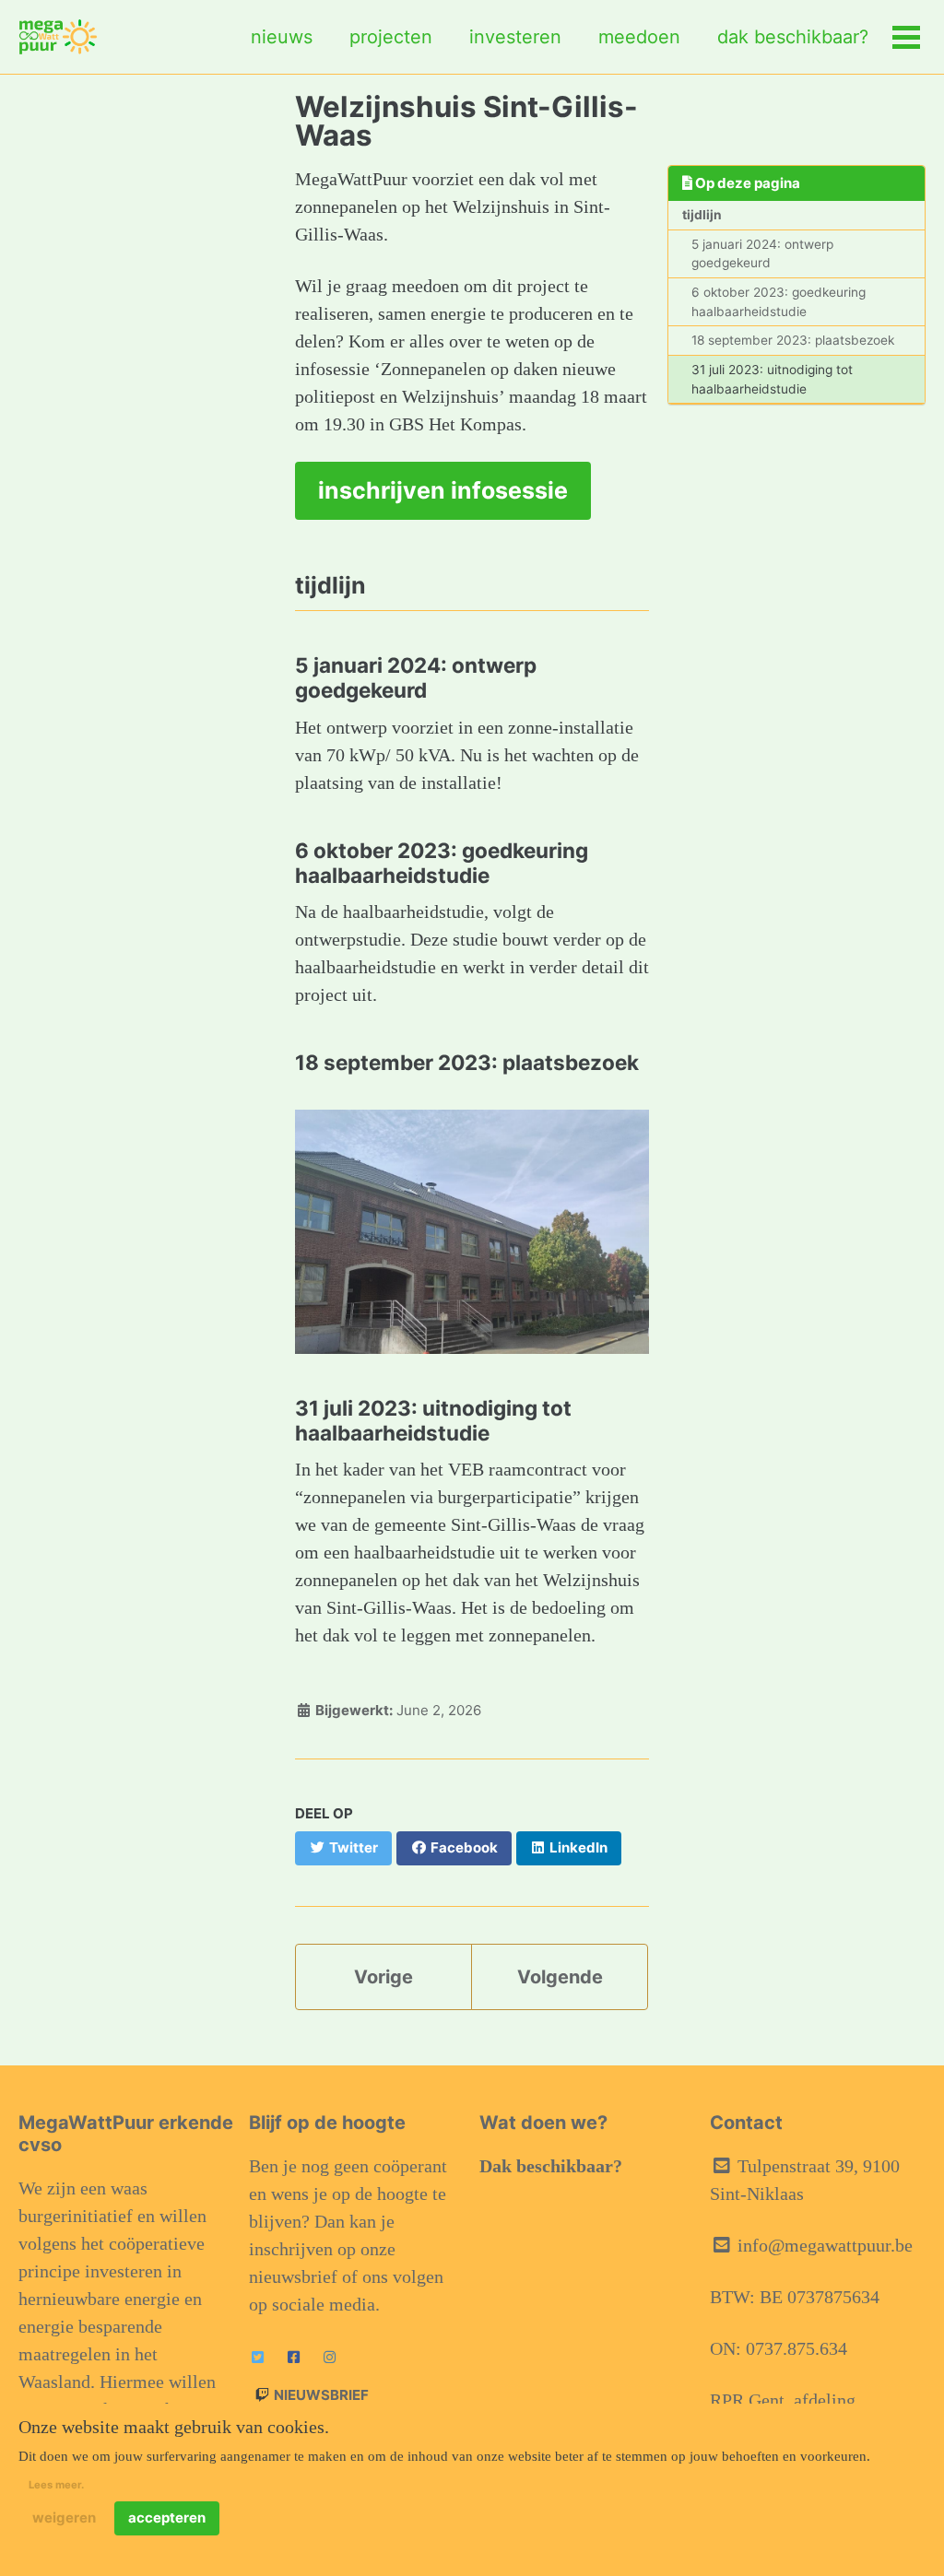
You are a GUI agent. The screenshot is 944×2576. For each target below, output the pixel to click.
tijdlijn (702, 215)
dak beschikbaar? (793, 37)
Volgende (560, 1977)
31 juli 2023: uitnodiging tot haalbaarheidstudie (772, 379)
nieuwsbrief (320, 2395)
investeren (515, 37)
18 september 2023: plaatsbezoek (793, 340)
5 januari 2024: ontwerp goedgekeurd (762, 254)
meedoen (639, 37)
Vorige (383, 1977)
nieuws (282, 37)
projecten (391, 37)
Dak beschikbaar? (551, 2166)
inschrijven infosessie (443, 490)
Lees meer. (56, 2485)
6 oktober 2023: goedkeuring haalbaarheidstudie (779, 302)
